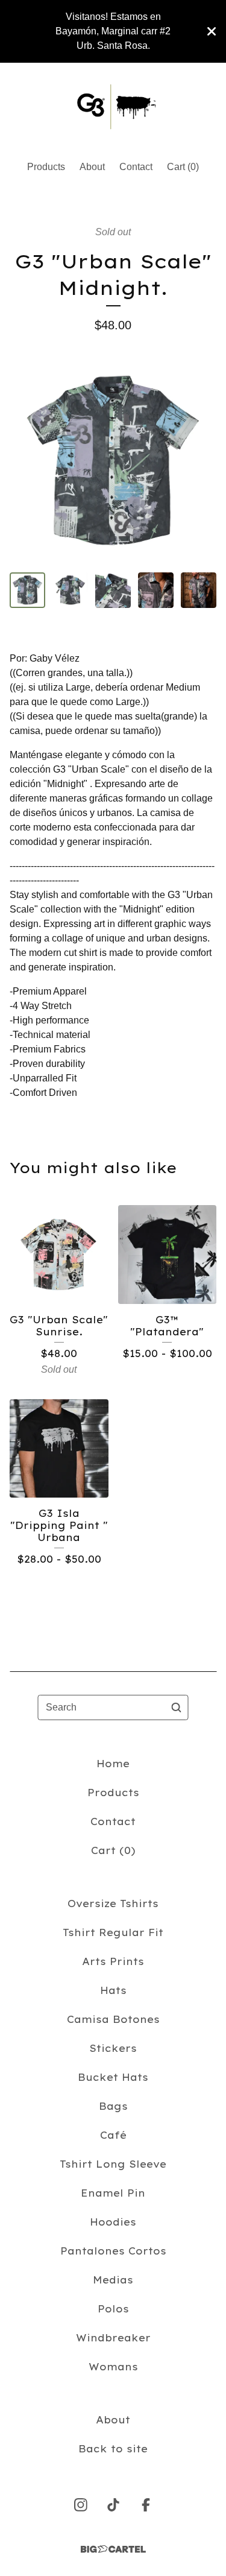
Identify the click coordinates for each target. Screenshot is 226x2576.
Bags (113, 2106)
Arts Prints (113, 1961)
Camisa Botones (113, 2019)
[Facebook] (146, 2505)
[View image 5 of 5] (199, 590)
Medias (113, 2280)
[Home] (113, 106)
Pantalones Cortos (113, 2251)
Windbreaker (113, 2338)
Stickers (113, 2048)
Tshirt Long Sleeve (113, 2164)
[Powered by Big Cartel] (113, 2549)
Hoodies (113, 2222)
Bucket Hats (113, 2077)
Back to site (113, 2449)
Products (46, 167)
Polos (113, 2309)
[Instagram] (81, 2505)
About (92, 167)
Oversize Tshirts (113, 1904)
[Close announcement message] (212, 31)
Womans (113, 2367)
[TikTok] (113, 2505)
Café (113, 2135)
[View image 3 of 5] (113, 590)
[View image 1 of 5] (27, 590)
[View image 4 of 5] (156, 590)
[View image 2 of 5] (70, 590)
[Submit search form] (177, 1707)
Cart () (183, 167)
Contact (136, 167)
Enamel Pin (113, 2193)
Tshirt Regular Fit (113, 1932)
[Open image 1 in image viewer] (113, 462)
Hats (113, 1990)
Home (113, 1764)
